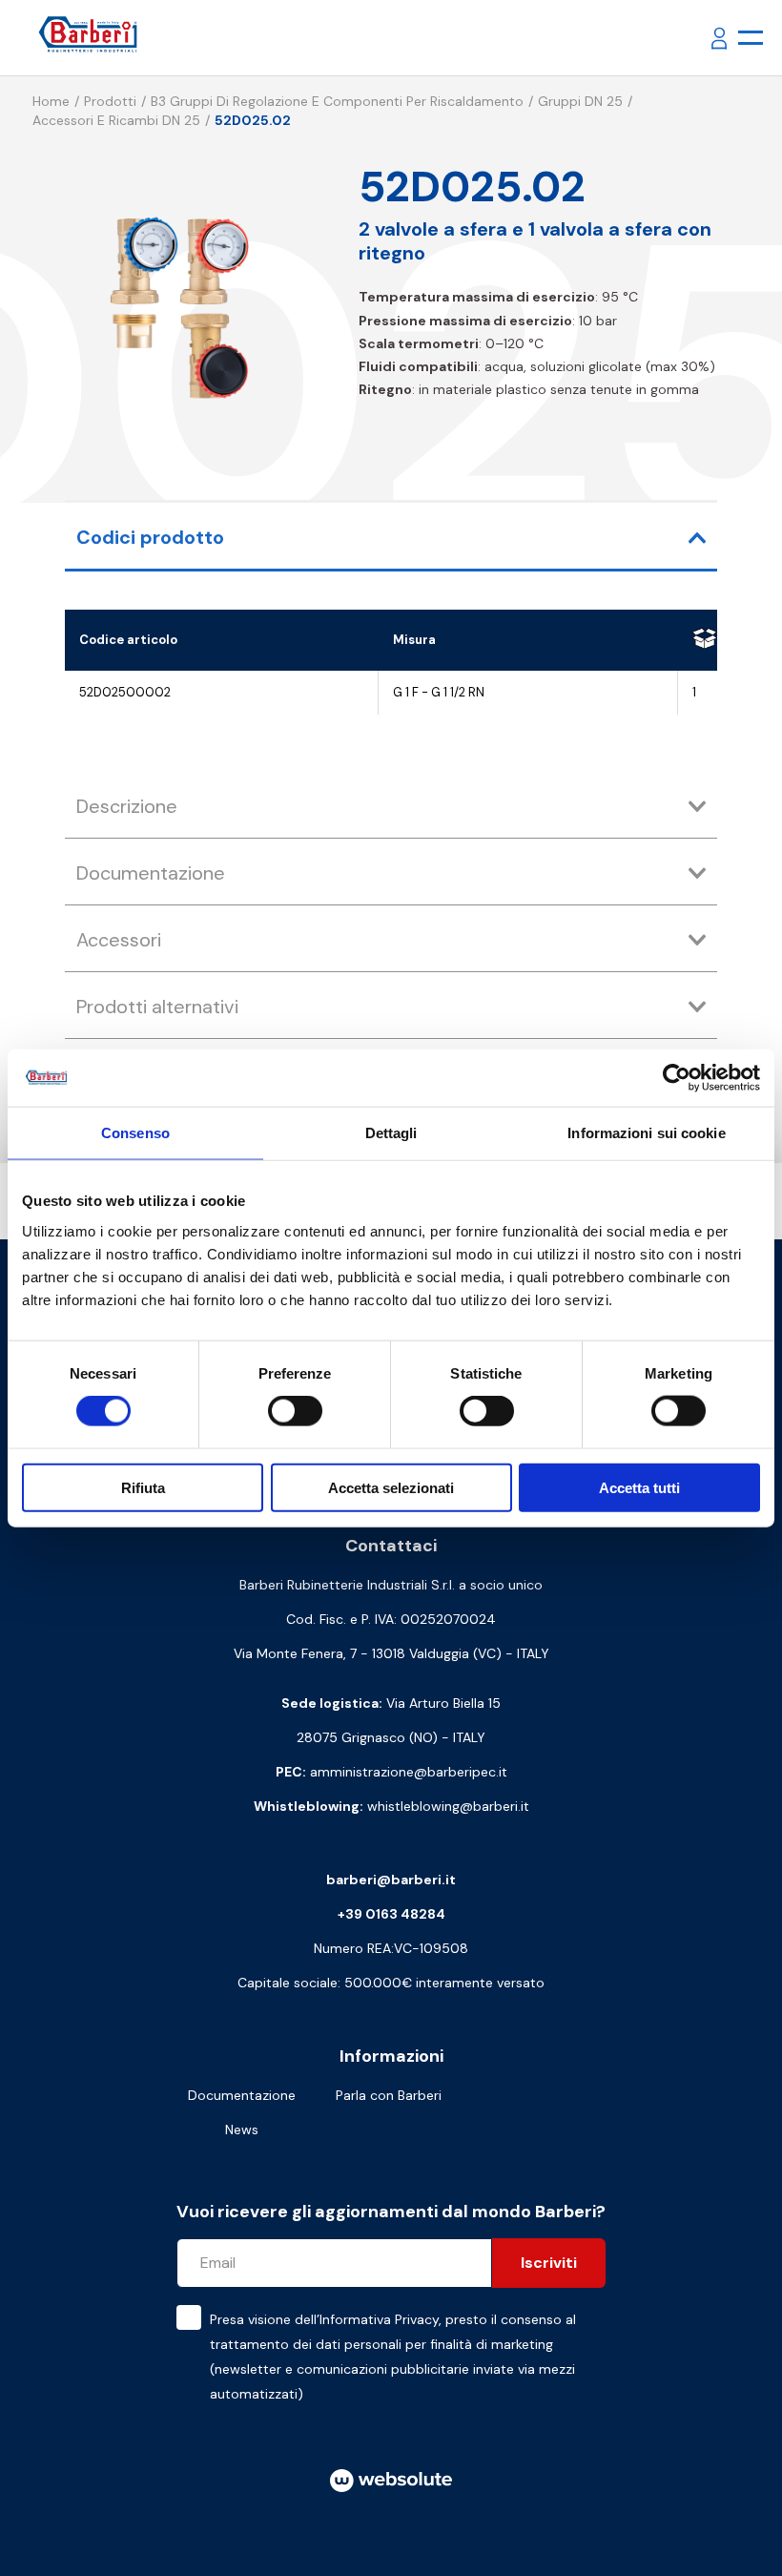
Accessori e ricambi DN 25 (116, 120)
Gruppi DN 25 (580, 101)
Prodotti (110, 101)
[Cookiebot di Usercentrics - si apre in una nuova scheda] (677, 1078)
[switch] (295, 1411)
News (242, 2129)
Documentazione (242, 2095)
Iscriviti (549, 2263)
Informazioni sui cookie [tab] (646, 1133)
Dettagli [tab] (391, 1133)
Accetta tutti (639, 1487)
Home (51, 101)
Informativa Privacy (379, 2319)
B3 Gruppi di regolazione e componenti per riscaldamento (337, 101)
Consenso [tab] (135, 1133)
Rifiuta (143, 1487)
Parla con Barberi (389, 2095)
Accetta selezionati (391, 1487)
